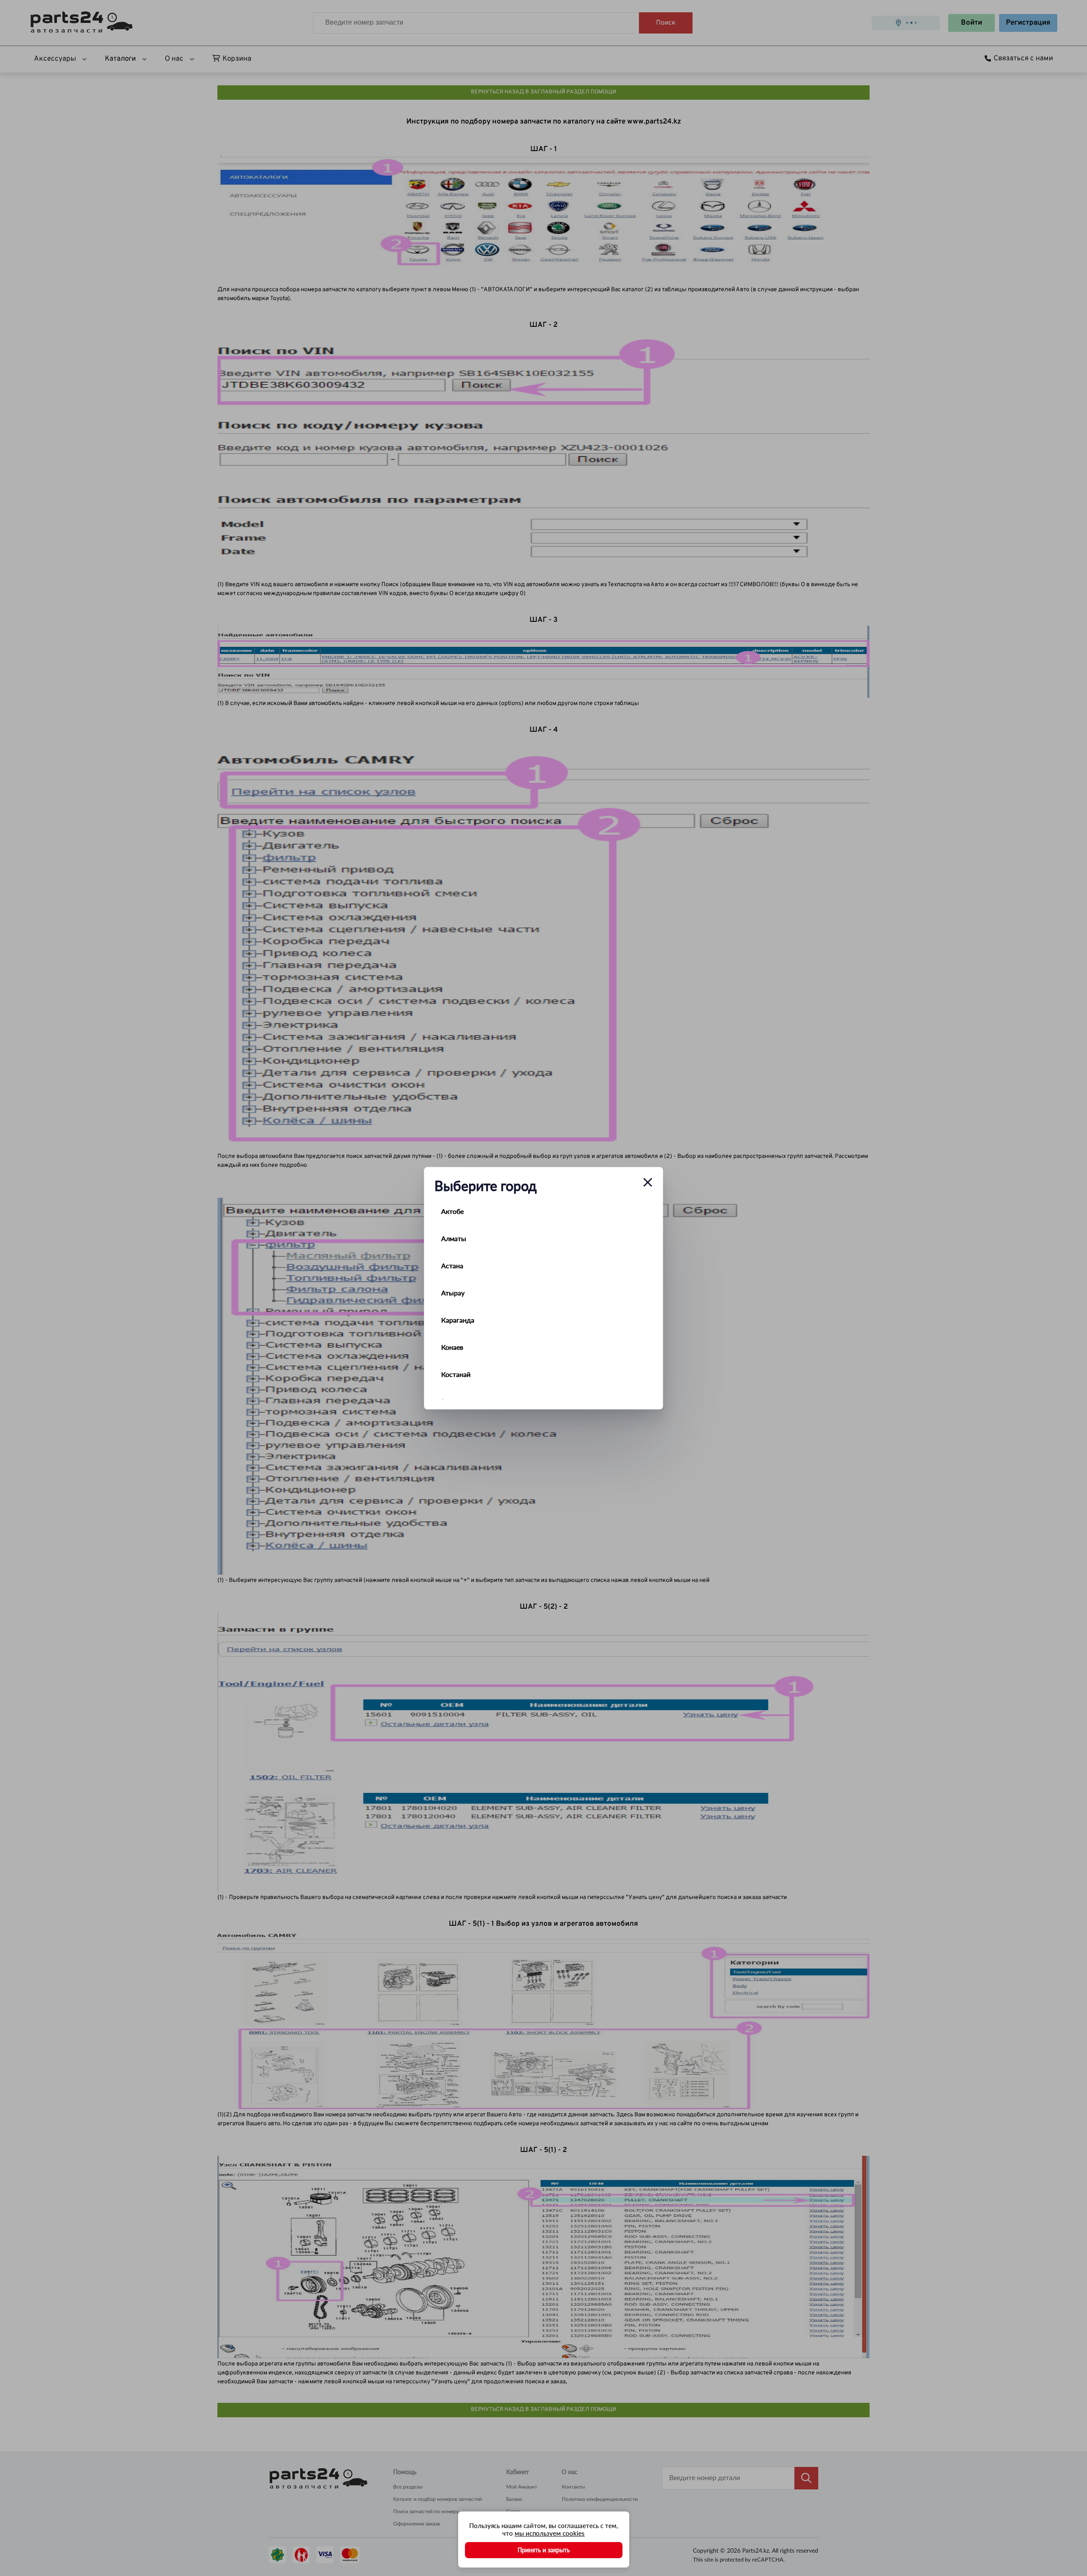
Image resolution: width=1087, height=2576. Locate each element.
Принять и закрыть (544, 2550)
